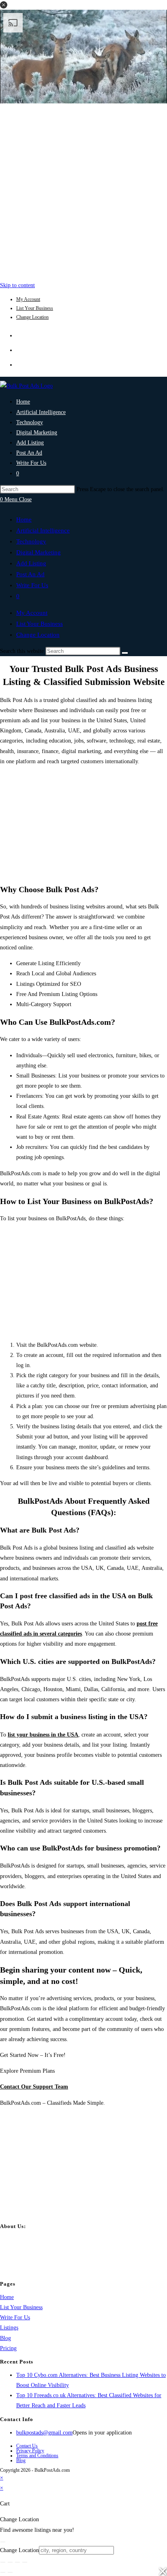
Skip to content (17, 285)
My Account (28, 299)
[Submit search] (125, 653)
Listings (9, 2328)
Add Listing (31, 563)
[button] (4, 5)
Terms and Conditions (37, 2456)
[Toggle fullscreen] (10, 2562)
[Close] (3, 2542)
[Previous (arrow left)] (3, 2572)
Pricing (8, 2348)
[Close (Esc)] (25, 2562)
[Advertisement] (83, 190)
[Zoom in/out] (3, 2562)
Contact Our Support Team (34, 2087)
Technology (31, 541)
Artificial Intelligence (43, 530)
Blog (5, 2338)
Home (24, 519)
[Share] (17, 2562)
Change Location (32, 317)
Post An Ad (30, 574)
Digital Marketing (39, 552)
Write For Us (32, 585)
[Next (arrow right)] (10, 2572)
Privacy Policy (30, 2451)
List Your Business (35, 308)
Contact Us (27, 2446)
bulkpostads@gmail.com (44, 2433)
